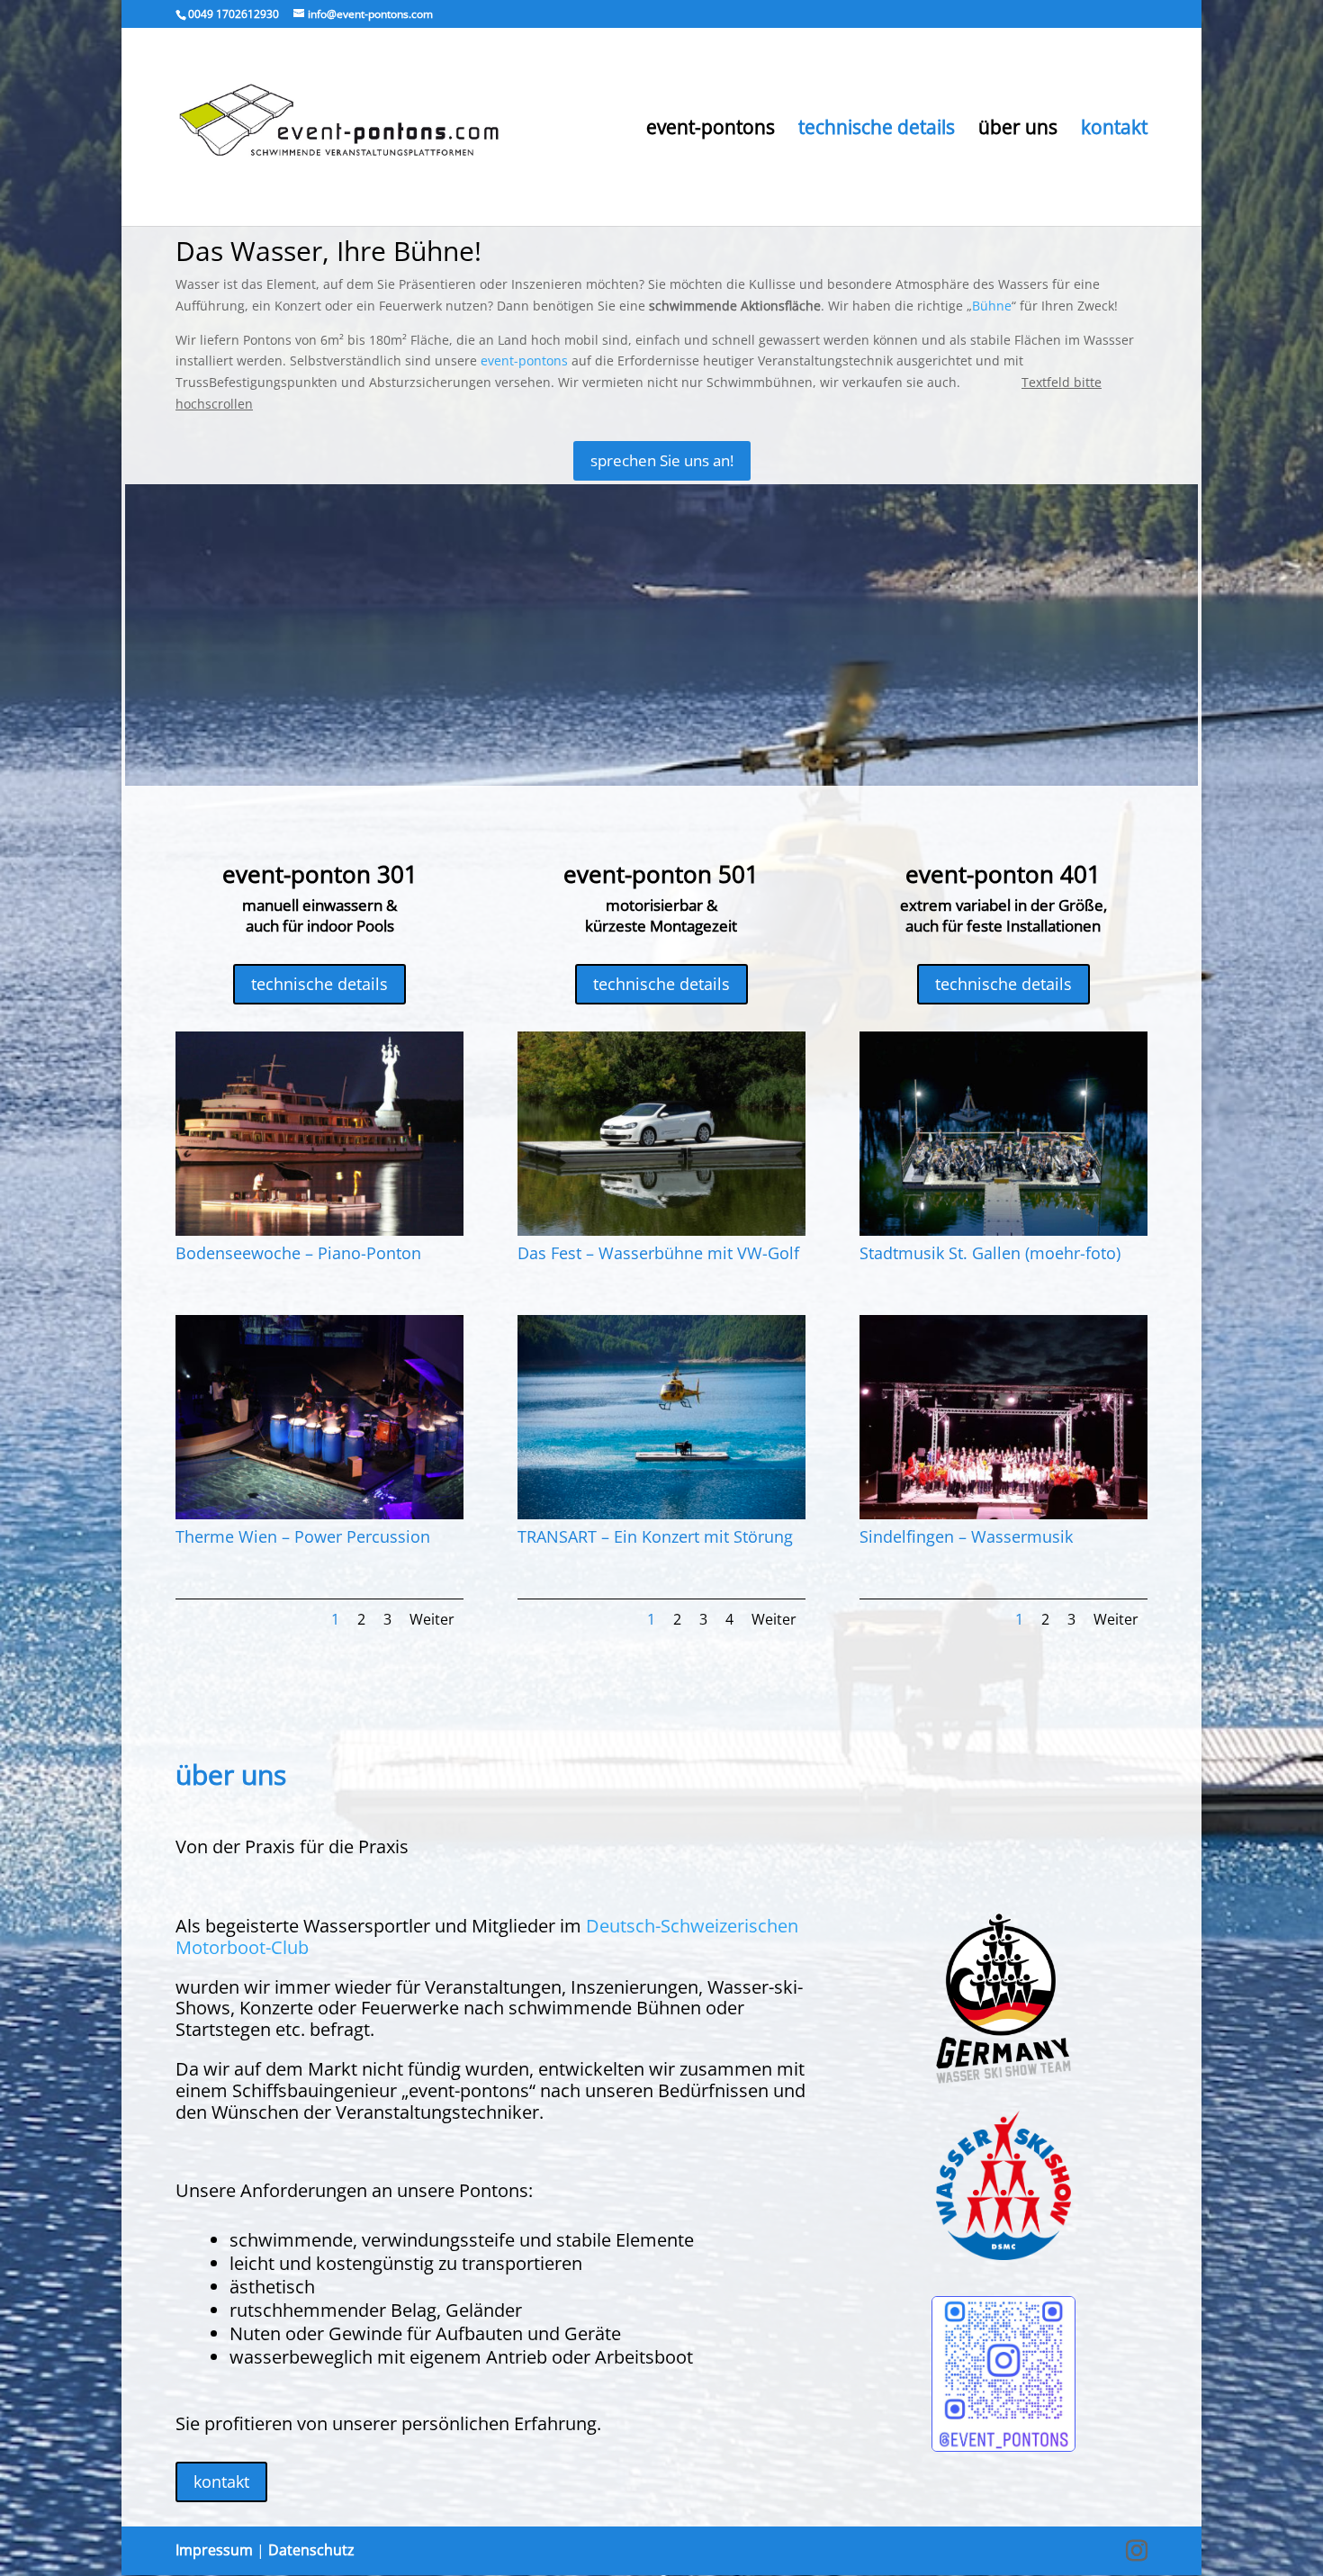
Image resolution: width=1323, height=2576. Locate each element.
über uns (1018, 130)
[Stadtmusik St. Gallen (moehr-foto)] (1003, 1231)
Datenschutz (311, 2550)
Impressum (214, 2550)
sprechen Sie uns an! (662, 460)
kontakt (1114, 130)
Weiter (432, 1619)
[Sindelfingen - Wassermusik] (1003, 1514)
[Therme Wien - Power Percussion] (319, 1514)
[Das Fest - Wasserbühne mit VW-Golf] (661, 1231)
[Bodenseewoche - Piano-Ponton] (319, 1231)
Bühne (992, 306)
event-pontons (711, 130)
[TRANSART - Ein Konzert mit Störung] (661, 1514)
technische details (877, 130)
